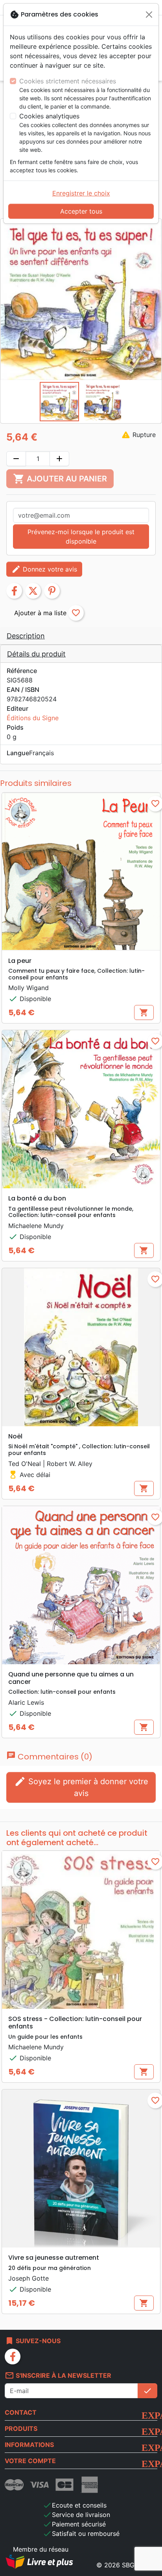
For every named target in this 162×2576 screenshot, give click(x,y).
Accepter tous (81, 211)
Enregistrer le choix (81, 193)
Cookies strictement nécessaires (68, 81)
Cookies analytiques (49, 116)
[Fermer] (149, 15)
